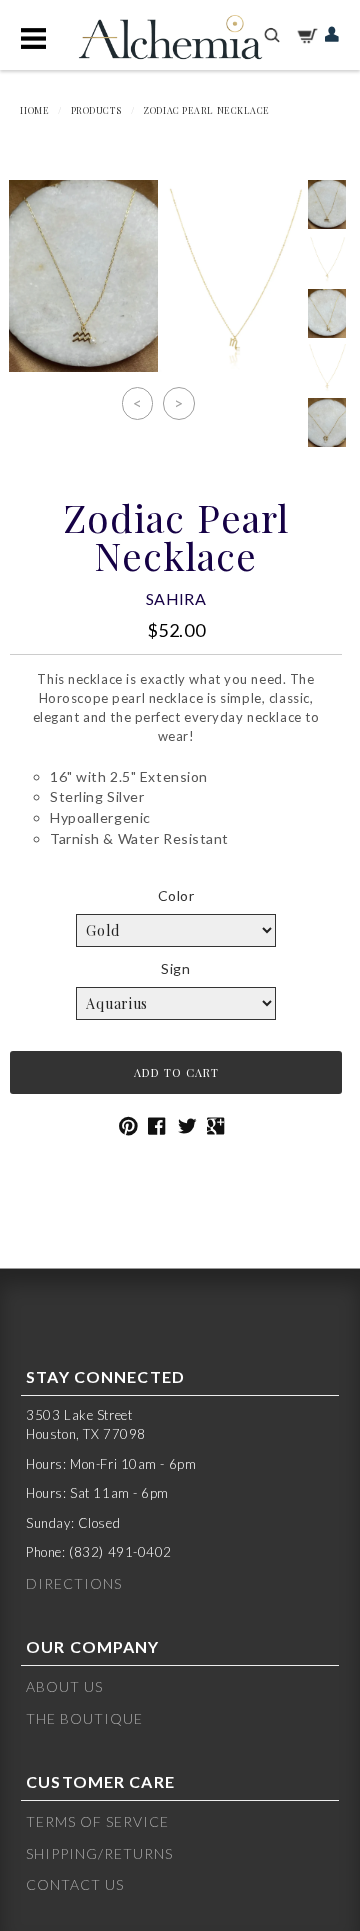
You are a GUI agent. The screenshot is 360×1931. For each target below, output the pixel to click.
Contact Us (75, 1884)
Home (34, 110)
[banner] (170, 37)
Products (96, 110)
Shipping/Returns (99, 1853)
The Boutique (84, 1718)
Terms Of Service (97, 1821)
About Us (64, 1686)
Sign (175, 969)
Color (176, 896)
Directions (74, 1583)
